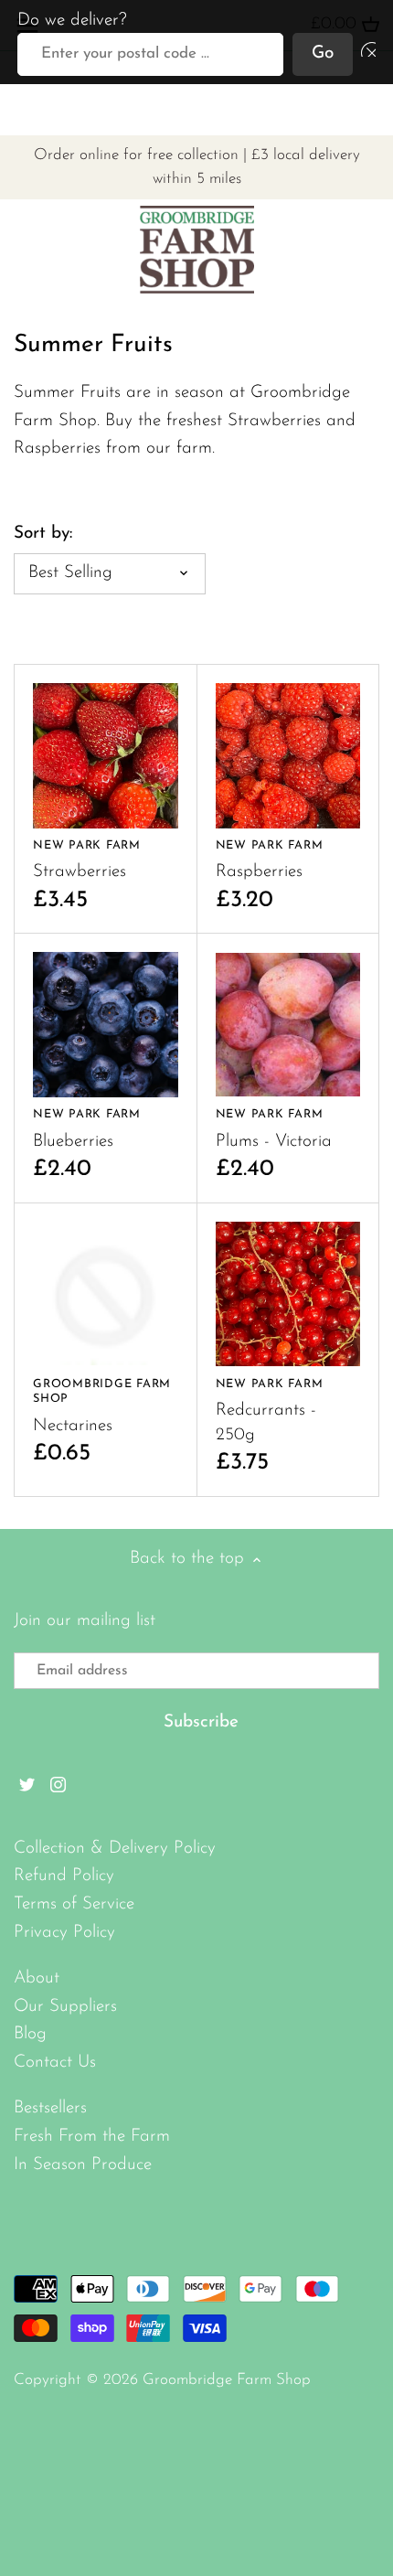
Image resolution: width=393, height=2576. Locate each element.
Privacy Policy (64, 1933)
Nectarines (102, 1406)
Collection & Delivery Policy (115, 1849)
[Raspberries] (288, 756)
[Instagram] (58, 1785)
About (37, 1978)
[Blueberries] (106, 1025)
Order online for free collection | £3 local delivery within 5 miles (197, 167)
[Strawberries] (106, 756)
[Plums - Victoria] (288, 1025)
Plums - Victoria (274, 1129)
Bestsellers (50, 2108)
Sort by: (43, 534)
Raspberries (270, 860)
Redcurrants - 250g (270, 1411)
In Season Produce (83, 2165)
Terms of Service (74, 1904)
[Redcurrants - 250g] (288, 1294)
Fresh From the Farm (92, 2137)
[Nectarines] (106, 1294)
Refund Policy (64, 1876)
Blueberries (87, 1129)
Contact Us (55, 2063)
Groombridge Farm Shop (227, 2380)
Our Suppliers (65, 2007)
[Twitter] (27, 1785)
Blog (30, 2034)
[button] (365, 54)
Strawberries (87, 860)
